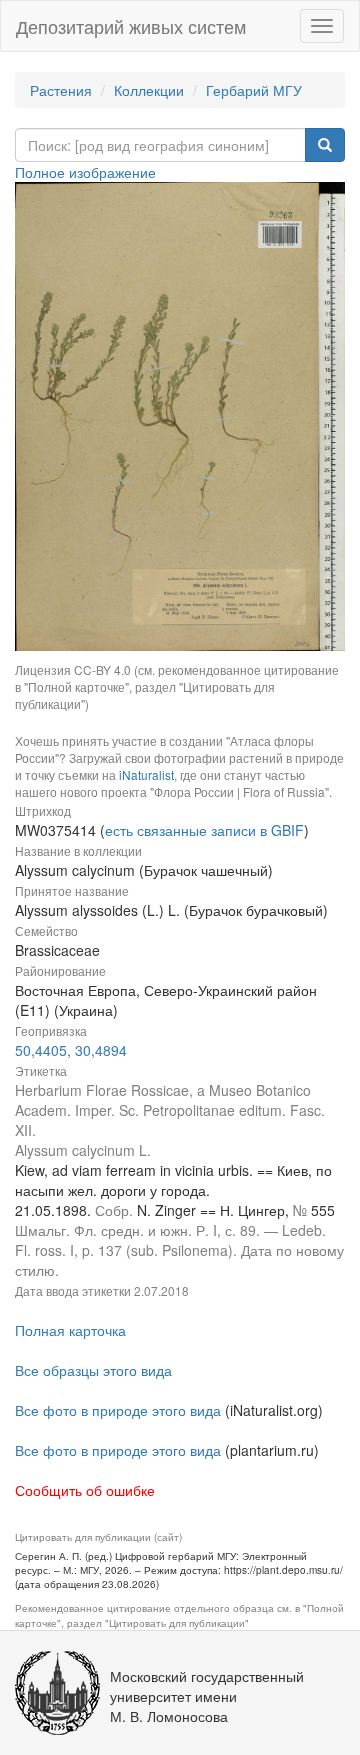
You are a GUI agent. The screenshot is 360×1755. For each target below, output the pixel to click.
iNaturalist (146, 774)
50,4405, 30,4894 (71, 1050)
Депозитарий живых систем (131, 26)
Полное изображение (85, 172)
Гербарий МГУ (254, 90)
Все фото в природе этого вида (118, 1410)
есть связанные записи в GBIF (204, 830)
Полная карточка (70, 1330)
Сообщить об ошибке (85, 1490)
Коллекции (149, 90)
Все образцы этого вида (93, 1370)
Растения (61, 90)
